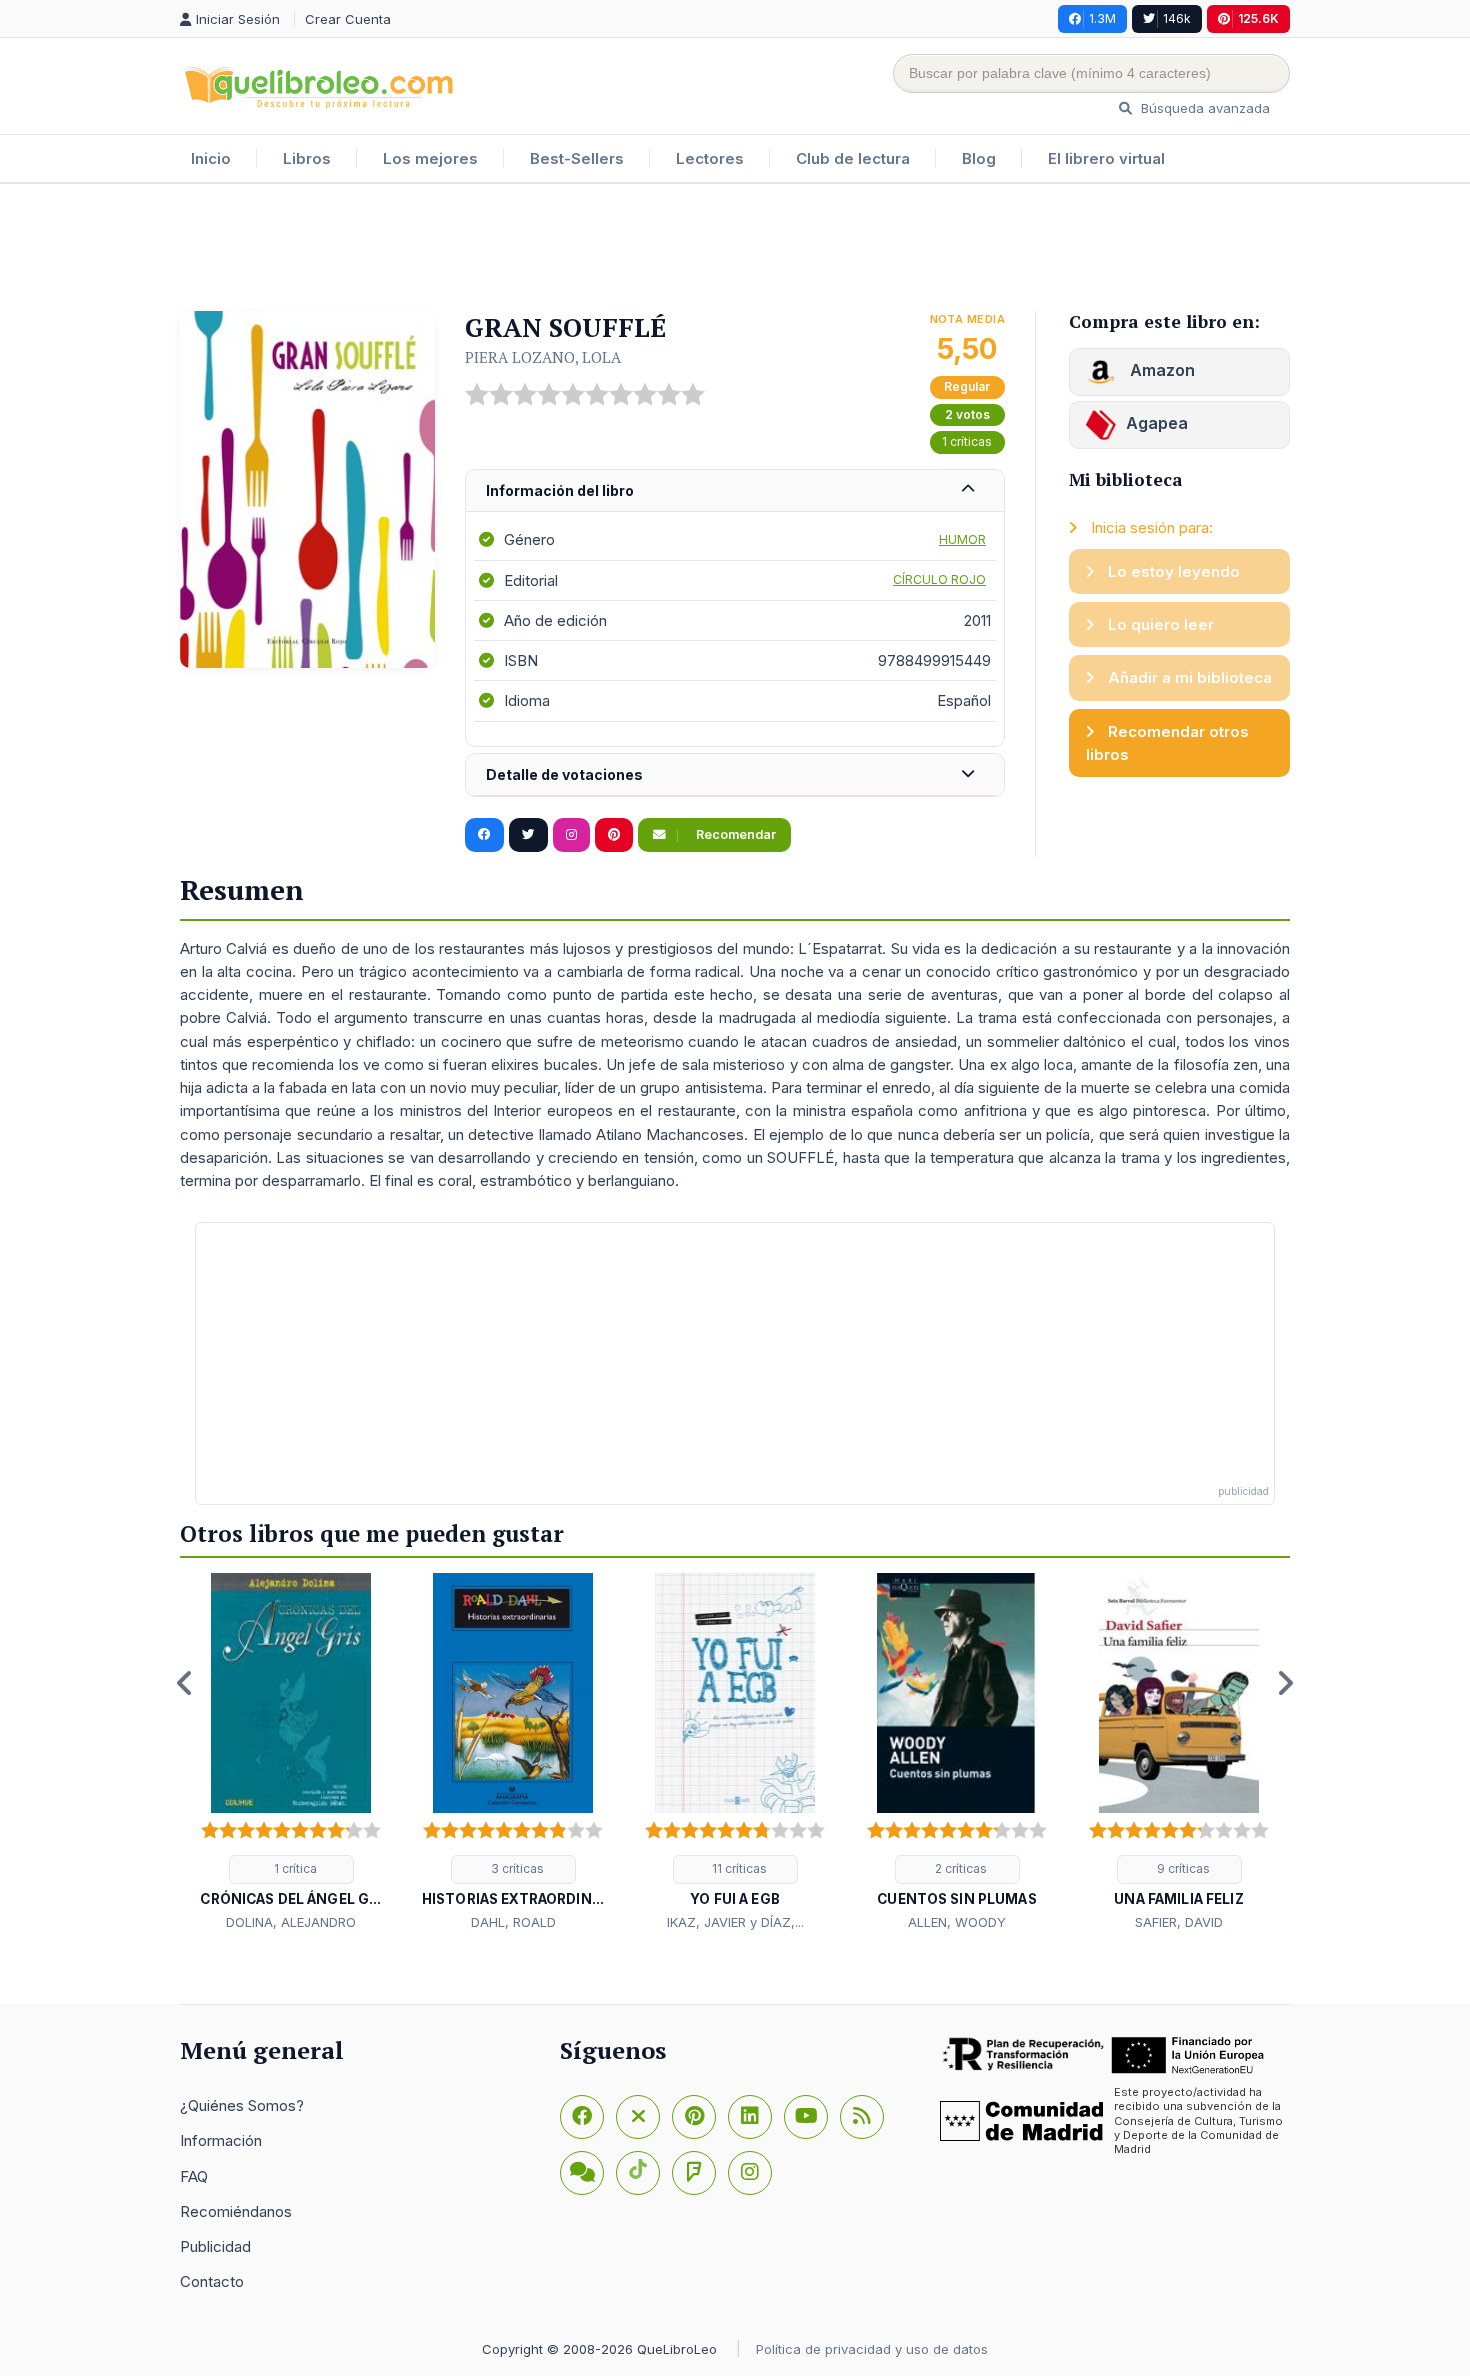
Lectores (710, 158)
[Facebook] (582, 2117)
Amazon (1160, 370)
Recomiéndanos (236, 2211)
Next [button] (1285, 1683)
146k (1177, 18)
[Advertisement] (735, 249)
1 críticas (967, 441)
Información (221, 2140)
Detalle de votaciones (564, 774)
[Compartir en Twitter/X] (528, 835)
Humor (962, 539)
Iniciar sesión (240, 19)
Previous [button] (185, 1683)
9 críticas (1182, 1868)
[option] (291, 1753)
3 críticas (516, 1868)
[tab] (735, 491)
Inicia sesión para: (1150, 527)
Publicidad (215, 2246)
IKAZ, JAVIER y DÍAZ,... (735, 1922)
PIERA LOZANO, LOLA (543, 357)
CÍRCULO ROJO (939, 579)
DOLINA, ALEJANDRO (291, 1922)
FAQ (194, 2176)
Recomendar (734, 834)
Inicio (211, 158)
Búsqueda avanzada (1203, 108)
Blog (979, 158)
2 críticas (959, 1868)
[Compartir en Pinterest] (614, 835)
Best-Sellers (577, 158)
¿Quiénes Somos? (242, 2105)
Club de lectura (853, 158)
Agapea (1157, 423)
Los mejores (430, 158)
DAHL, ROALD (513, 1922)
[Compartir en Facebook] (484, 835)
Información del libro (560, 490)
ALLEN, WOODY (957, 1922)
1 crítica (294, 1868)
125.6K (1258, 18)
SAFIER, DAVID (1179, 1922)
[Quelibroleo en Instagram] (571, 835)
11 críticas (738, 1868)
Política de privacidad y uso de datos (872, 2349)
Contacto (212, 2281)
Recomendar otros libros (1167, 743)
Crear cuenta (348, 19)
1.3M (1102, 18)
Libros (307, 158)
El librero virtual (1106, 158)
